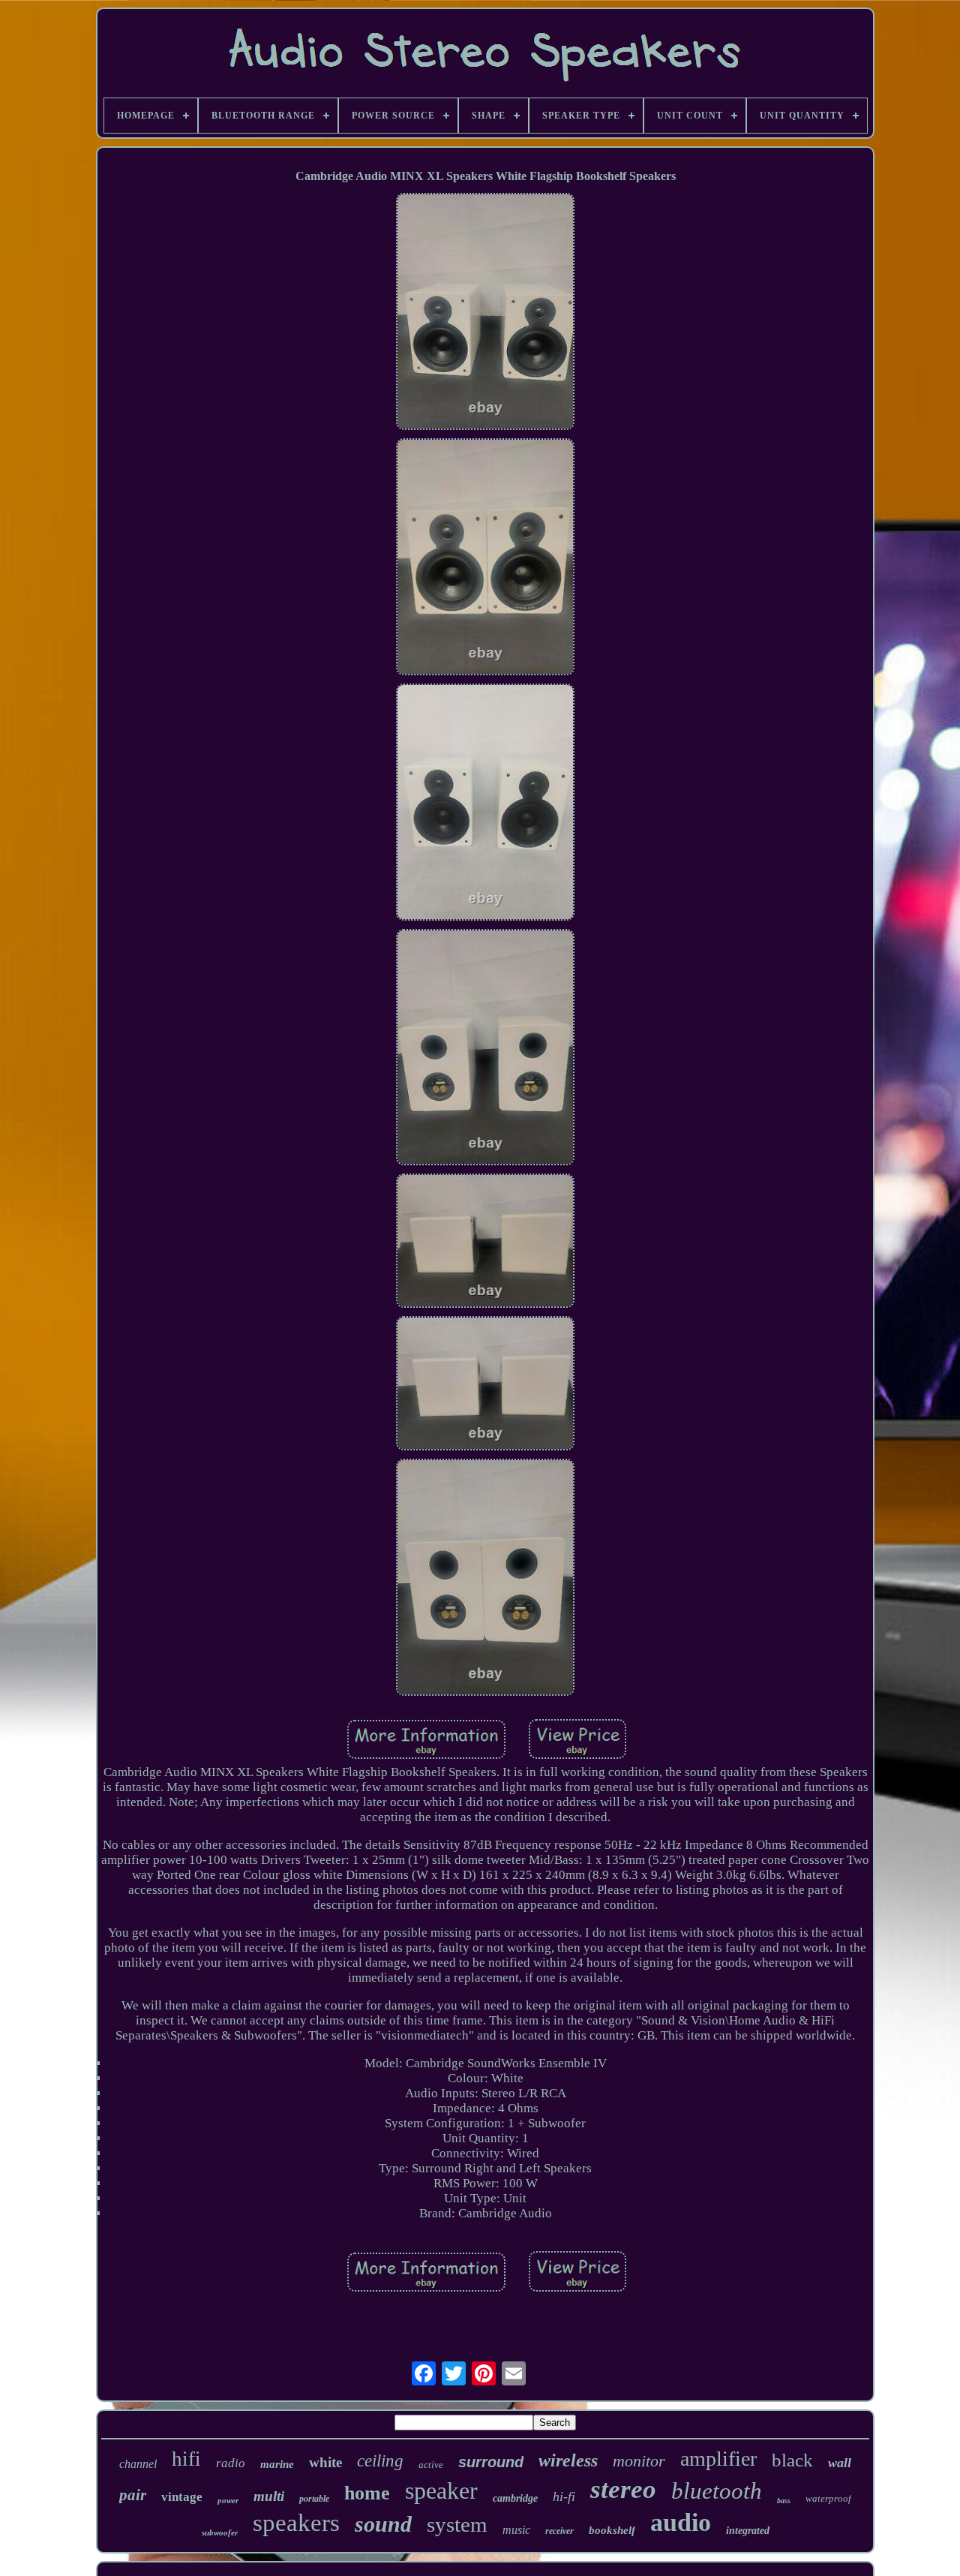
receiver (559, 2531)
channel (138, 2464)
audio (681, 2522)
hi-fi (564, 2496)
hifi (186, 2459)
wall (840, 2463)
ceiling (380, 2461)
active (431, 2465)
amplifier (718, 2459)
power (228, 2500)
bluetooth (717, 2491)
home (367, 2493)
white (325, 2462)
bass (784, 2501)
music (516, 2530)
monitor (639, 2461)
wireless (568, 2460)
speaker (441, 2490)
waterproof (828, 2498)
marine (277, 2464)
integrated (748, 2531)
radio (231, 2463)
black (792, 2460)
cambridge (515, 2498)
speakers (296, 2523)
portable (314, 2499)
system (457, 2524)
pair (133, 2495)
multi (269, 2496)
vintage (182, 2497)
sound (383, 2524)
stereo (623, 2489)
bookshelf (612, 2530)
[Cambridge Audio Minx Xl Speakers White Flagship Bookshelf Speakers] (485, 313)
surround (491, 2462)
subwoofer (220, 2532)
